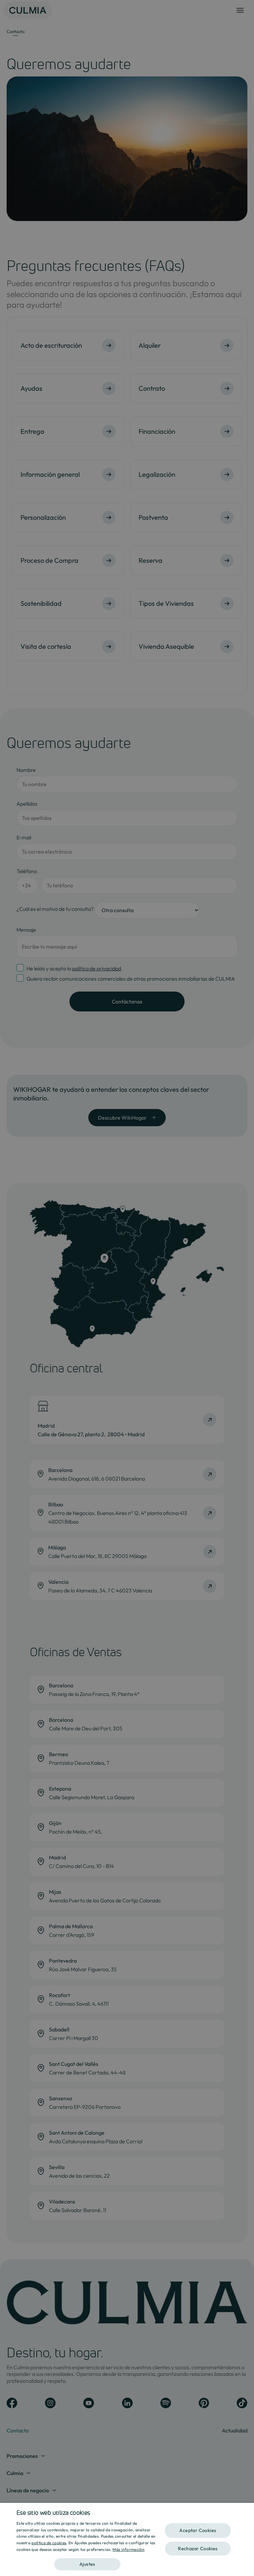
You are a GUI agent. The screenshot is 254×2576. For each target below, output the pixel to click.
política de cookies (49, 2543)
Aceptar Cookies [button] (198, 2530)
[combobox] (246, 2511)
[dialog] (127, 2539)
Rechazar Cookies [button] (198, 2549)
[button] (87, 2562)
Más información (128, 2549)
